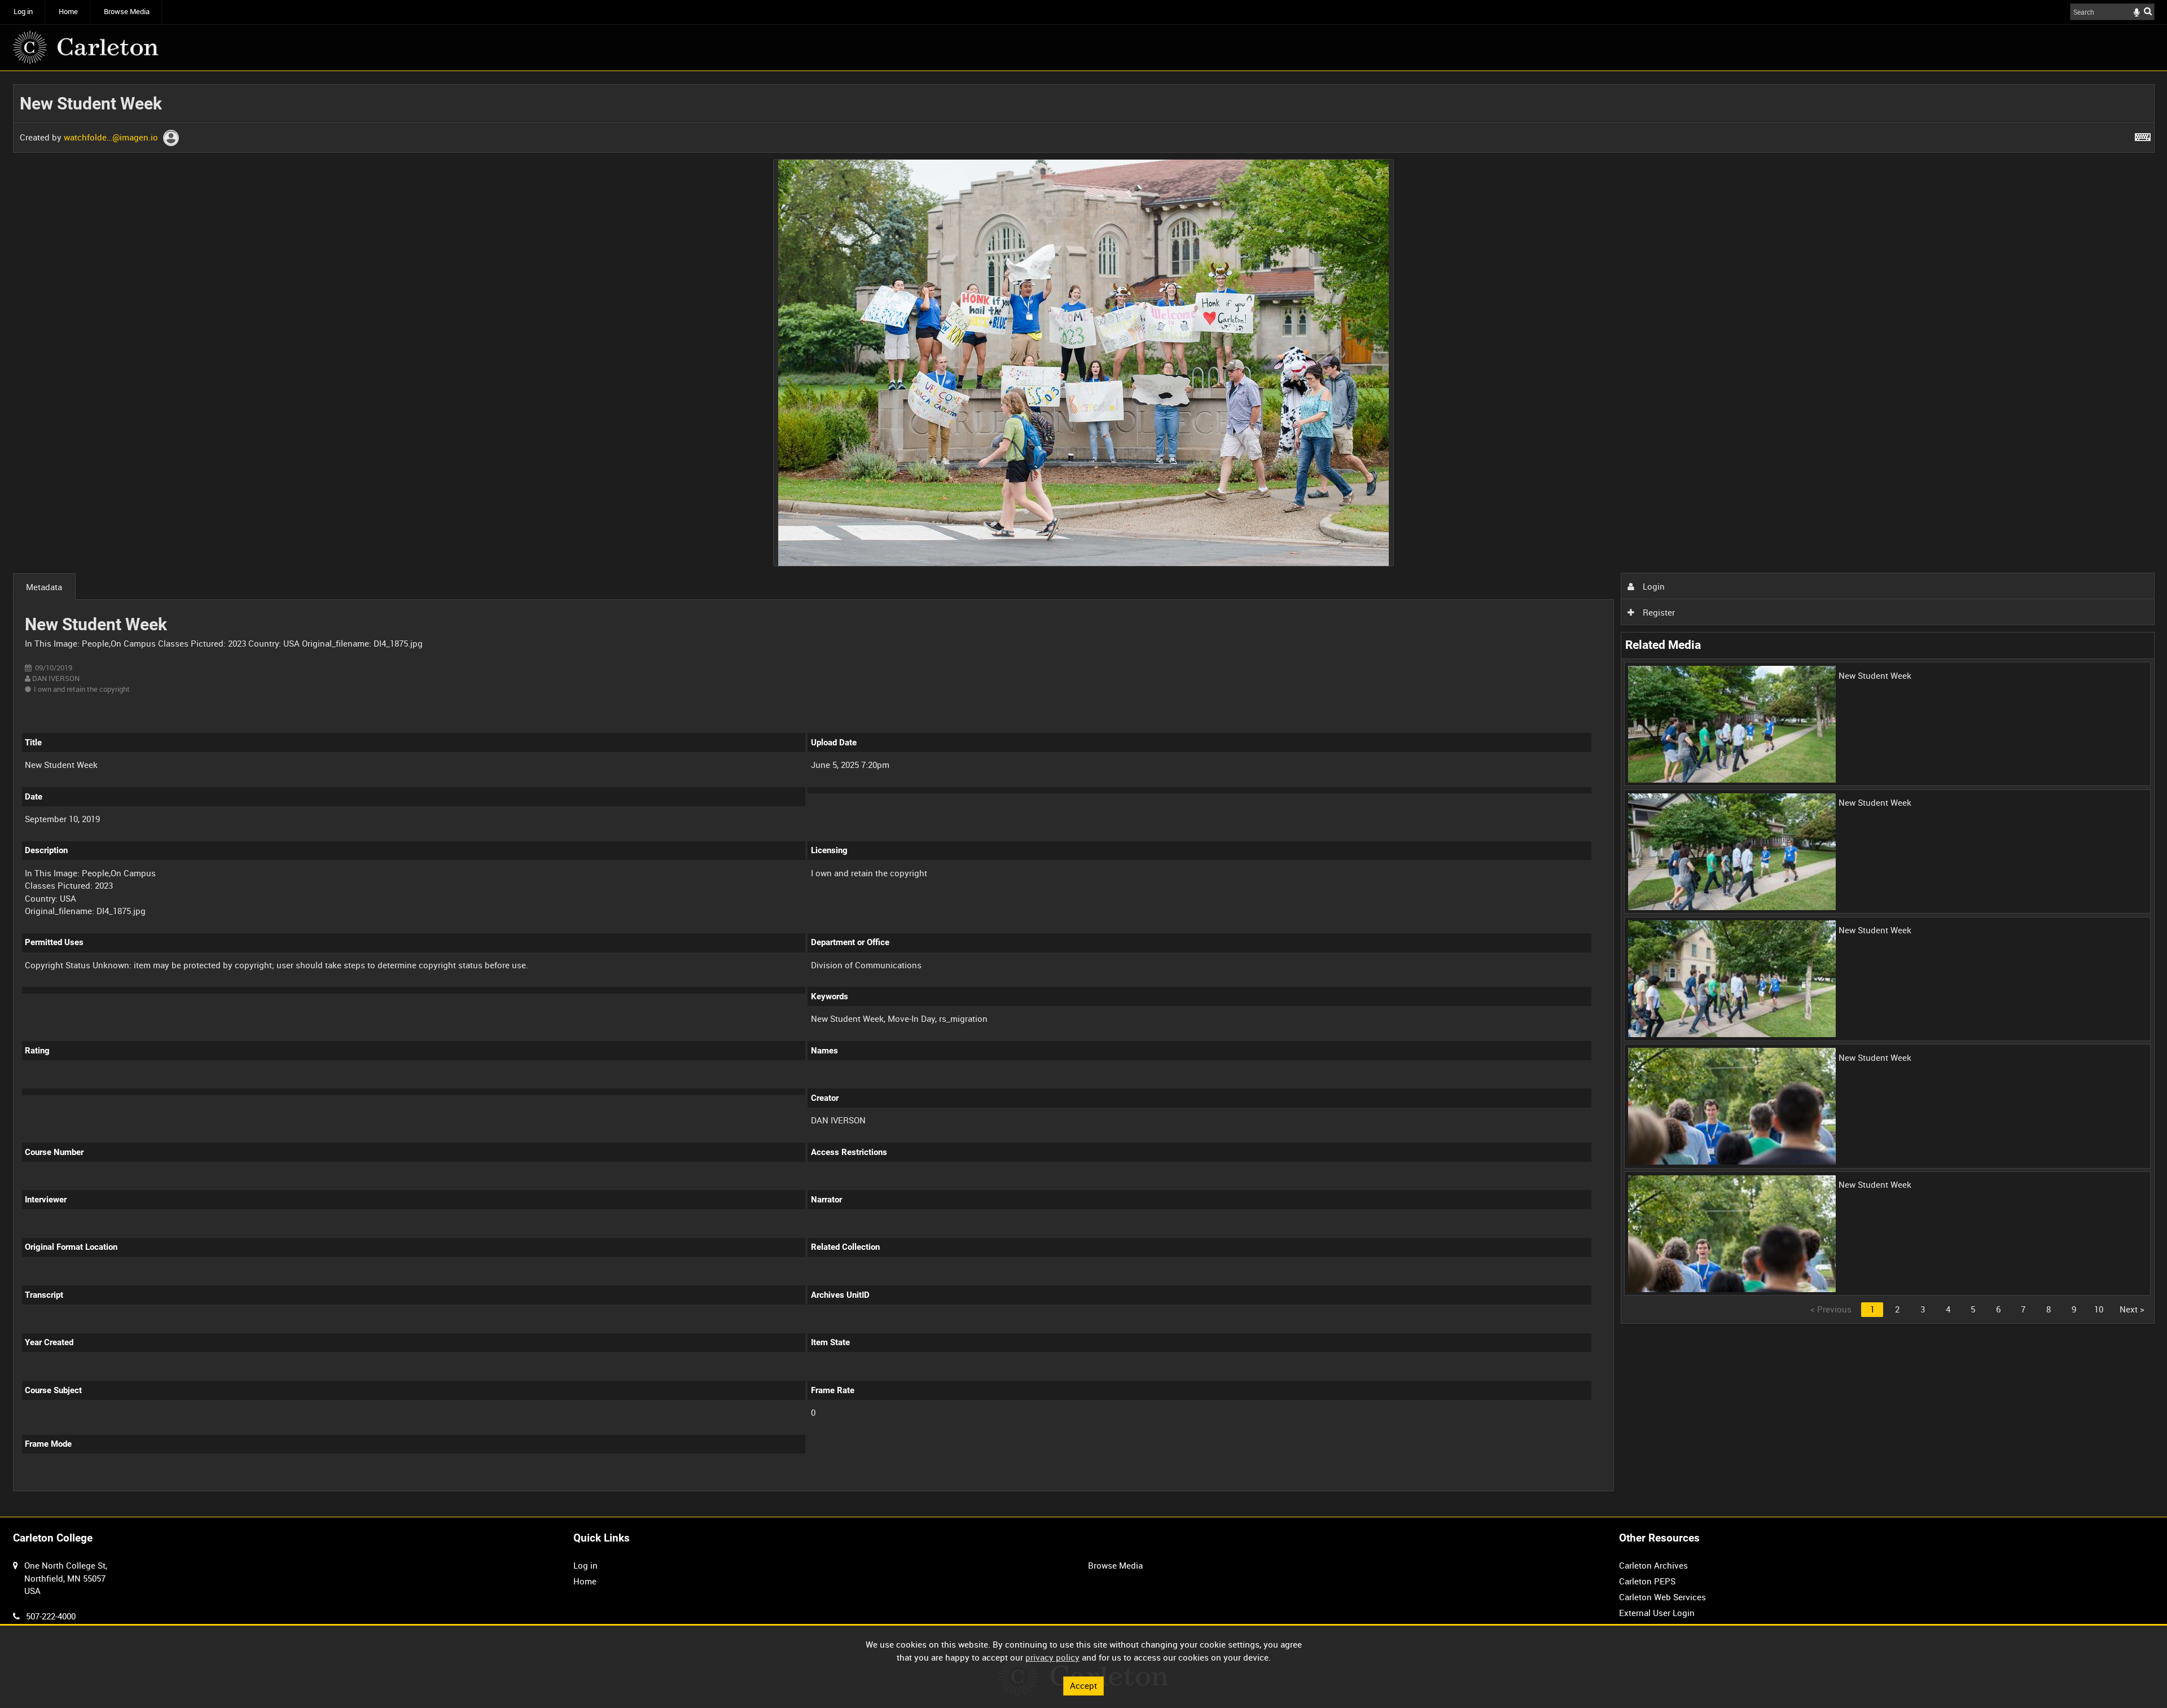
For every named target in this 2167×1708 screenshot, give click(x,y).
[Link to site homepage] (86, 47)
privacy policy (1052, 1657)
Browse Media (127, 12)
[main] (1084, 794)
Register (1658, 612)
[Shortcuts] (2143, 135)
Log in (23, 12)
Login (1653, 586)
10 (2099, 1309)
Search (2148, 11)
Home (68, 12)
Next (2132, 1309)
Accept (1083, 1685)
